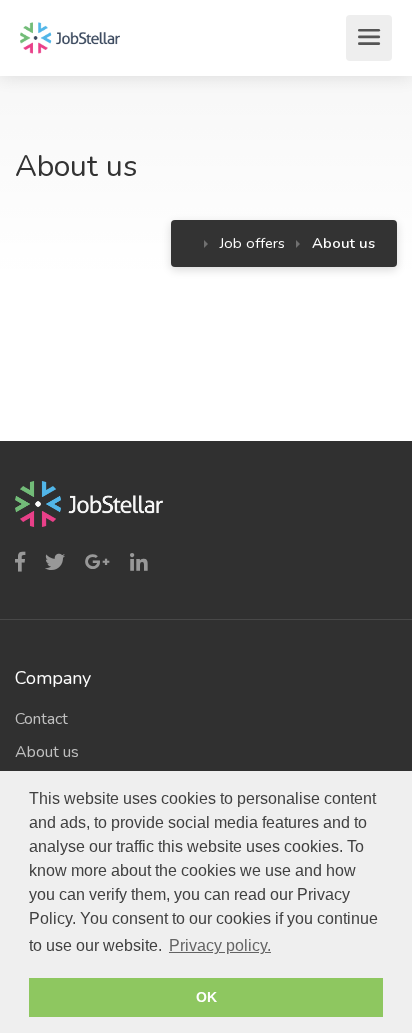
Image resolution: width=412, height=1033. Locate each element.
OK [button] (206, 997)
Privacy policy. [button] (220, 945)
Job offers (252, 243)
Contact (41, 719)
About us (47, 752)
